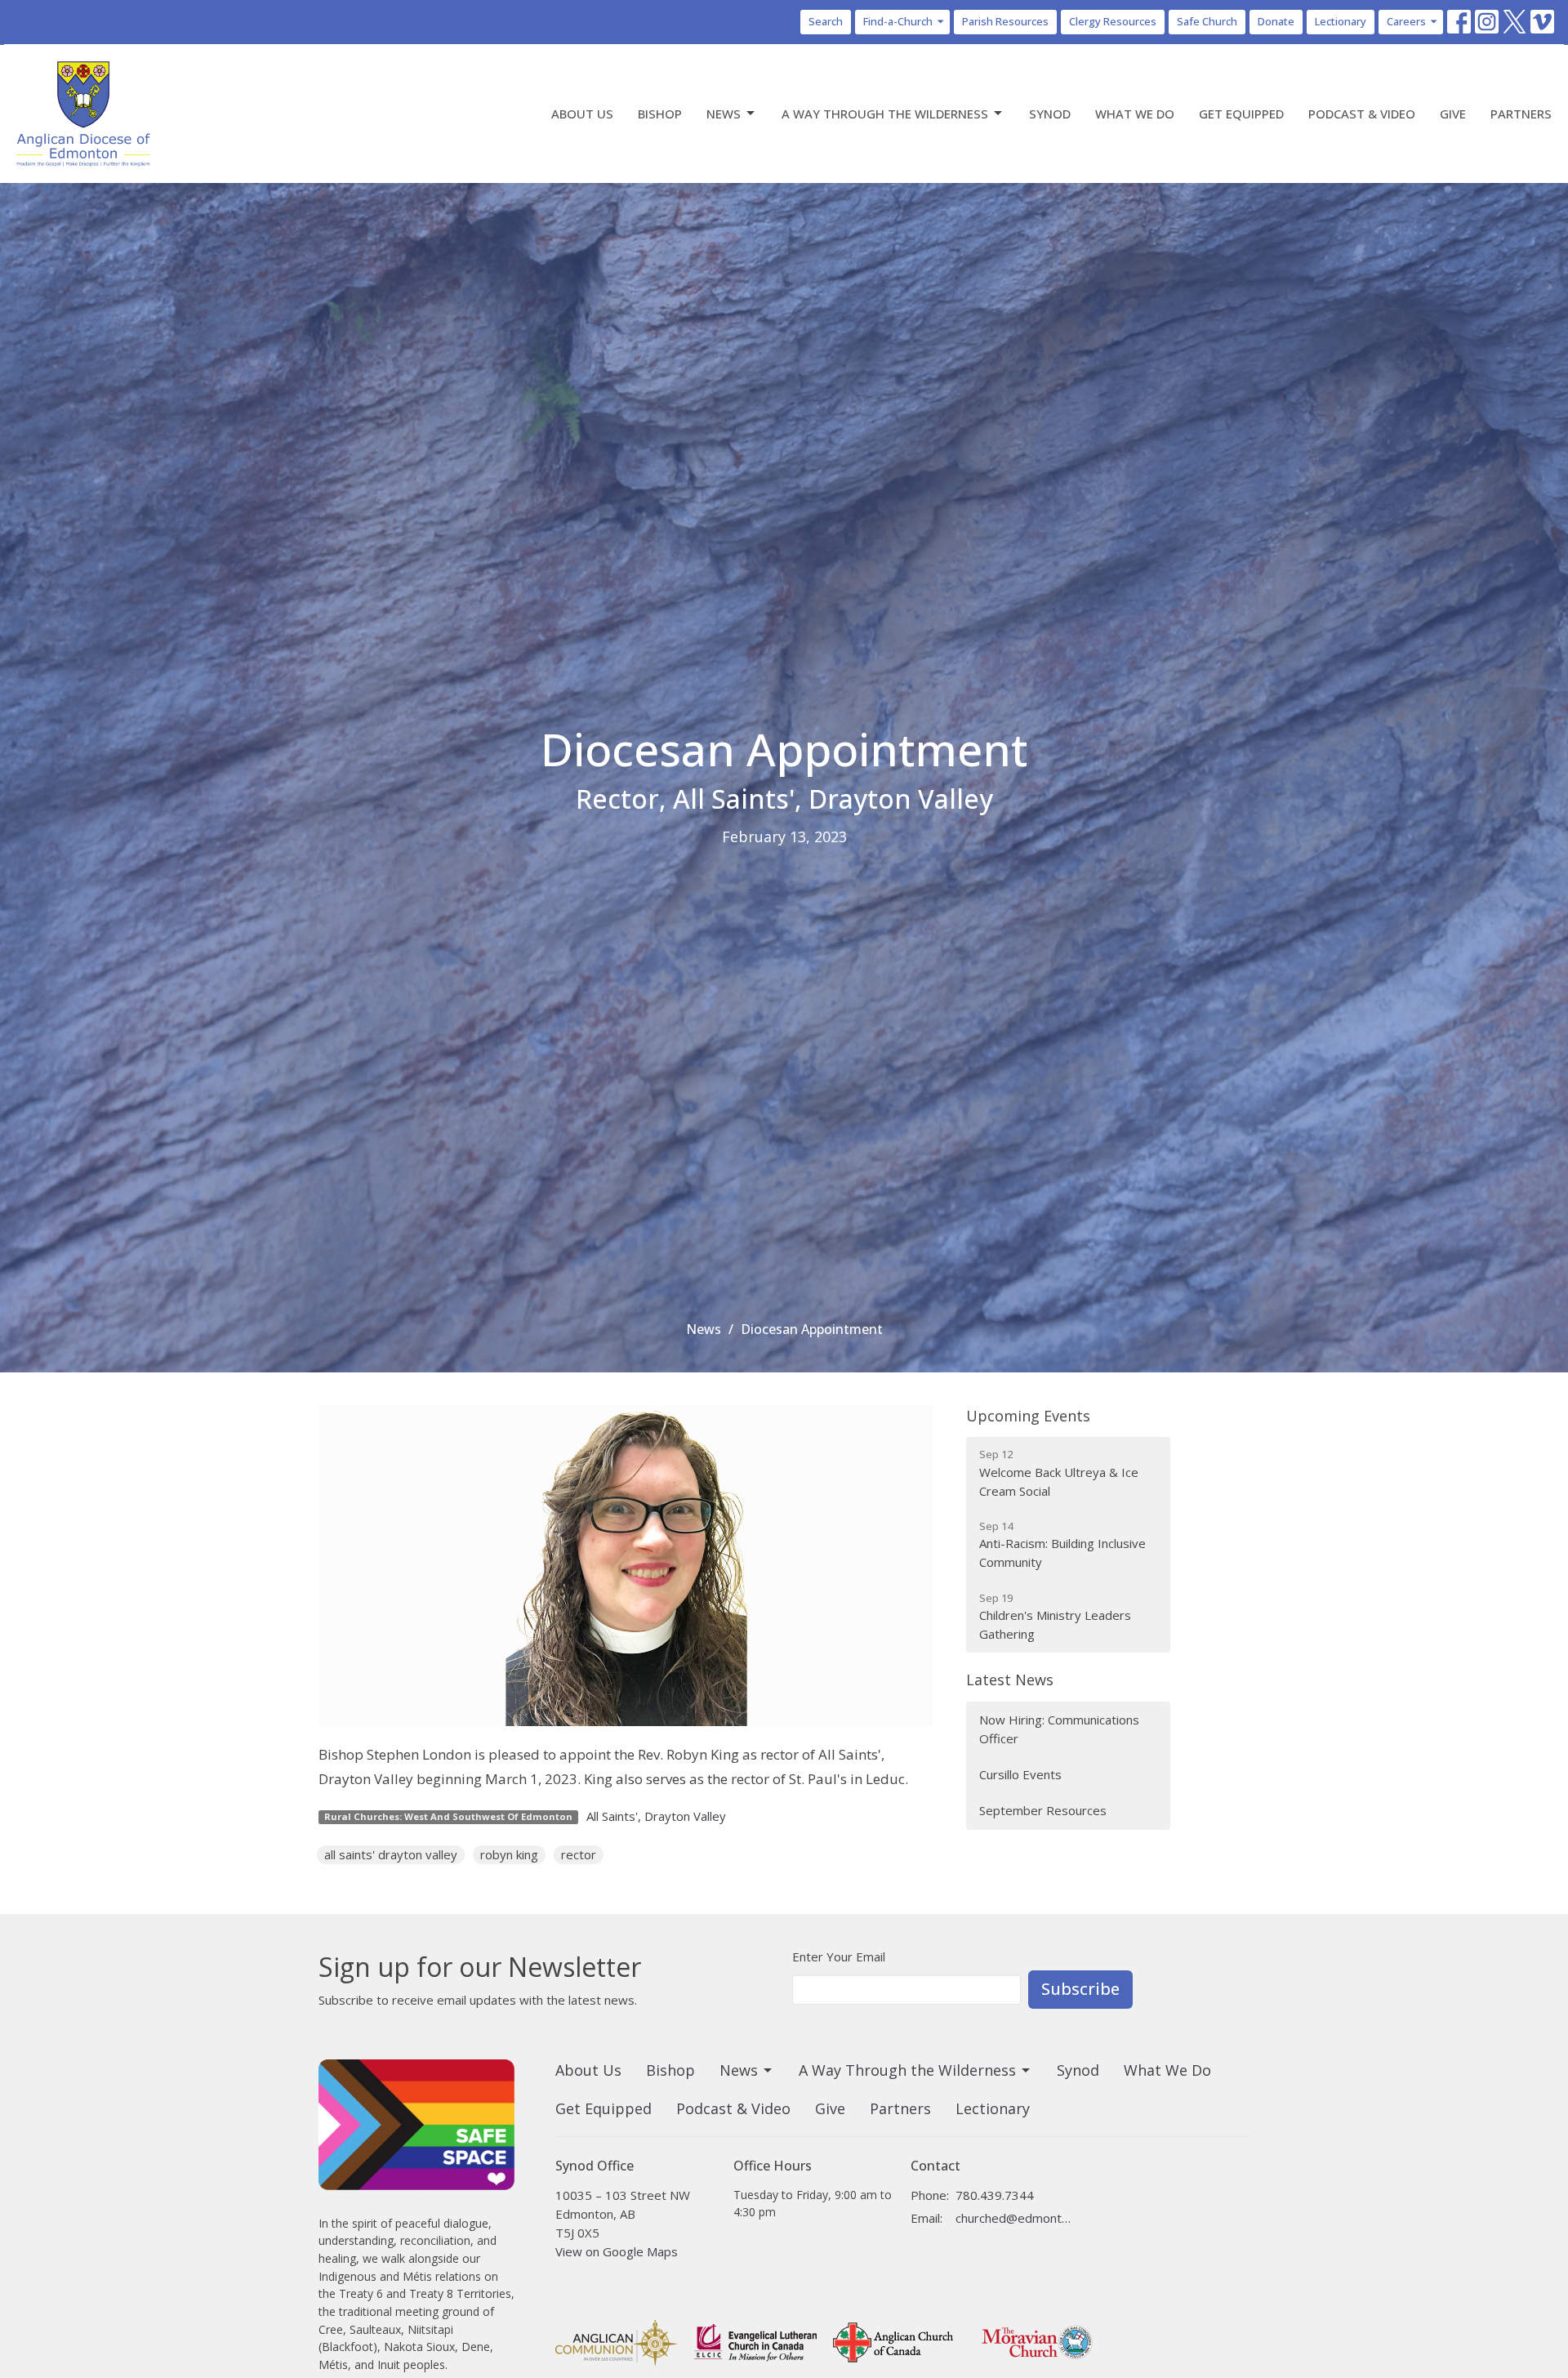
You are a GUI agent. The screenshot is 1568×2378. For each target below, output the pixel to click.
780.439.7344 (995, 2195)
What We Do (1135, 114)
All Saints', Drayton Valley (656, 1816)
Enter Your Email (839, 1956)
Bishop (660, 114)
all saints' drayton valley (391, 1854)
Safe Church (1207, 21)
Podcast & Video (1362, 114)
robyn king (509, 1854)
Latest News (1010, 1680)
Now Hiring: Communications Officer (1059, 1729)
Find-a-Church (898, 21)
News (724, 114)
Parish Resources (1005, 21)
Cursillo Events (1020, 1774)
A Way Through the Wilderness (885, 114)
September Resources (1043, 1810)
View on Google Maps (617, 2251)
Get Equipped (1241, 114)
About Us (582, 114)
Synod (1050, 114)
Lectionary (1341, 21)
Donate (1276, 21)
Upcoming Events (1028, 1416)
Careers (1406, 21)
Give (1453, 114)
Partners (1521, 114)
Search (826, 21)
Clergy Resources (1113, 21)
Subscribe (1080, 1989)
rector (579, 1854)
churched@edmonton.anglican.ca (1014, 2218)
